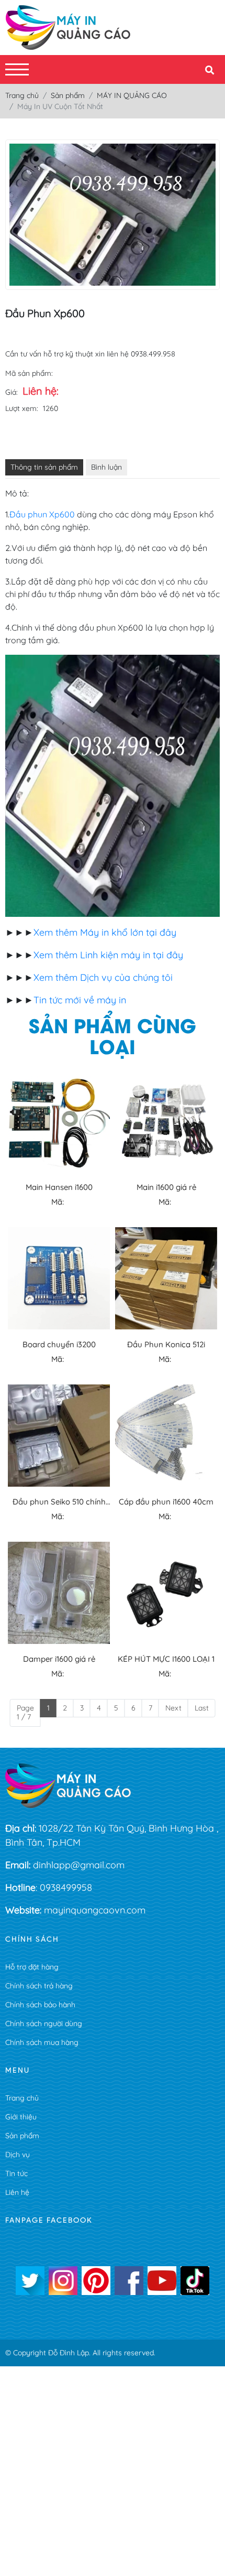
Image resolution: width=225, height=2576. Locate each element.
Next (173, 1708)
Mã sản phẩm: (29, 373)
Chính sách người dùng (44, 2023)
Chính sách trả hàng (39, 1986)
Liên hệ (17, 2192)
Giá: (12, 392)
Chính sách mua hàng (42, 2042)
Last (202, 1708)
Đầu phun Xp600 (42, 514)
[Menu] (17, 69)
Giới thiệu (21, 2117)
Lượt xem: (22, 408)
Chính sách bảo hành (40, 2005)
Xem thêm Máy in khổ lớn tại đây (105, 932)
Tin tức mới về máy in (80, 1000)
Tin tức (16, 2173)
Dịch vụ (18, 2155)
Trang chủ (22, 2098)
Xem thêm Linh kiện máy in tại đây (108, 955)
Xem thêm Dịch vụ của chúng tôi (103, 977)
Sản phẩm (22, 2136)
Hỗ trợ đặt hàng (32, 1967)
